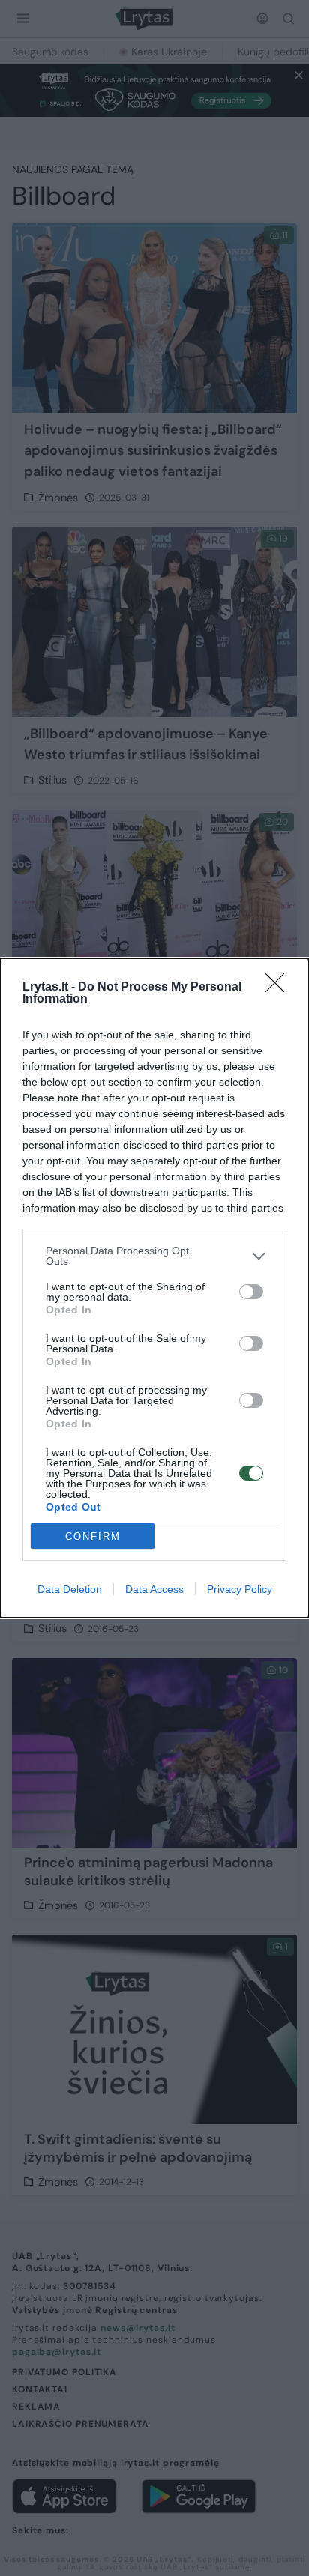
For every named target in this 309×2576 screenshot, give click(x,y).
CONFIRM (93, 1536)
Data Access (154, 1589)
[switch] (251, 1292)
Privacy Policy (240, 1589)
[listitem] (154, 1256)
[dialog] (154, 1288)
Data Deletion (70, 1589)
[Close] (280, 988)
